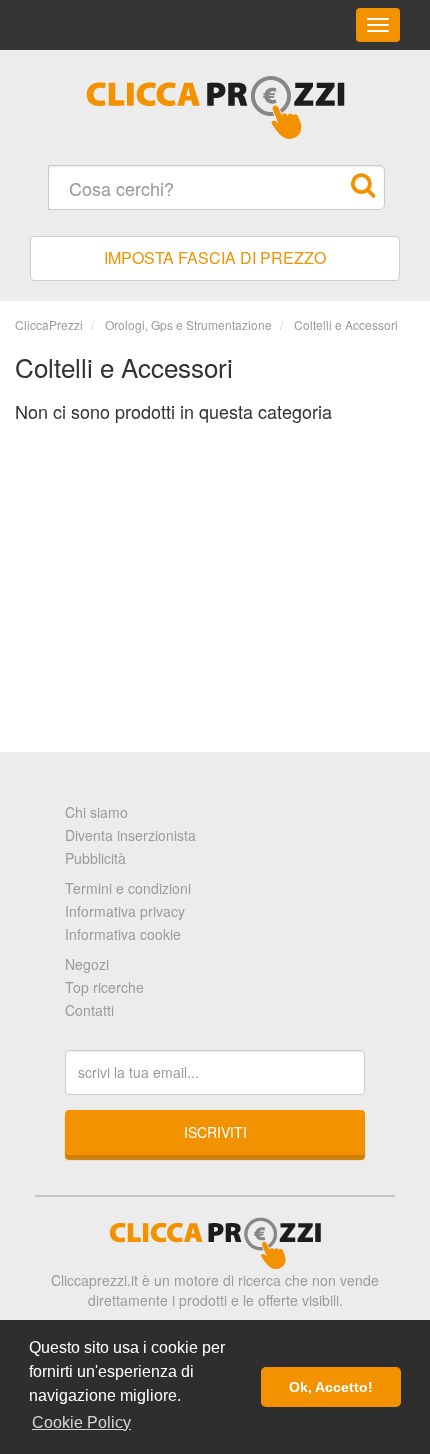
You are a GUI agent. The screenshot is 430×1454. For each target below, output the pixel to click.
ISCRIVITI (215, 1132)
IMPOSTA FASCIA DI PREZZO (215, 257)
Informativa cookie (123, 934)
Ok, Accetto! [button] (331, 1387)
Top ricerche (104, 987)
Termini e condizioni (128, 888)
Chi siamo (96, 812)
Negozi (87, 964)
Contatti (89, 1010)
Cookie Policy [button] (81, 1422)
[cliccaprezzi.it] (215, 107)
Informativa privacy (125, 911)
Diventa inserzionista (130, 835)
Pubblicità (95, 858)
